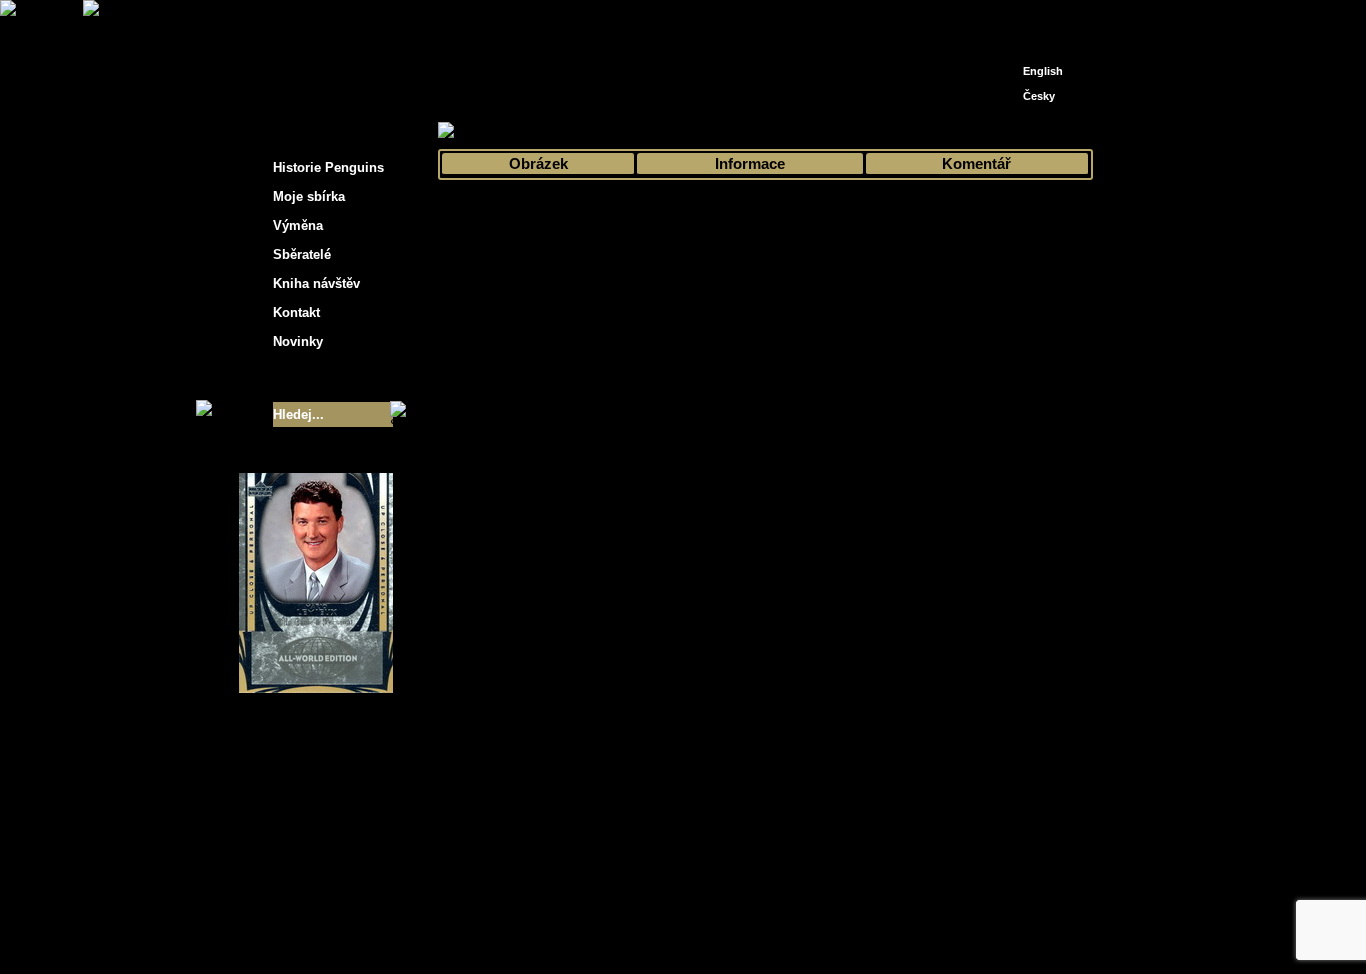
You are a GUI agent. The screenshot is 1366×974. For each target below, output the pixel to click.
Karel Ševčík (827, 916)
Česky (1039, 96)
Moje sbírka (509, 131)
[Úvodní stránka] (1009, 17)
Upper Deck (794, 131)
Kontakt (296, 312)
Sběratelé (302, 254)
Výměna (298, 225)
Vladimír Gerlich (769, 931)
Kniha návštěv (316, 283)
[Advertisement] (1273, 320)
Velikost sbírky (290, 378)
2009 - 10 (717, 131)
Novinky (298, 341)
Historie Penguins (328, 167)
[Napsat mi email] (1039, 22)
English (1043, 71)
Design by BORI (877, 931)
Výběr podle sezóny (616, 131)
